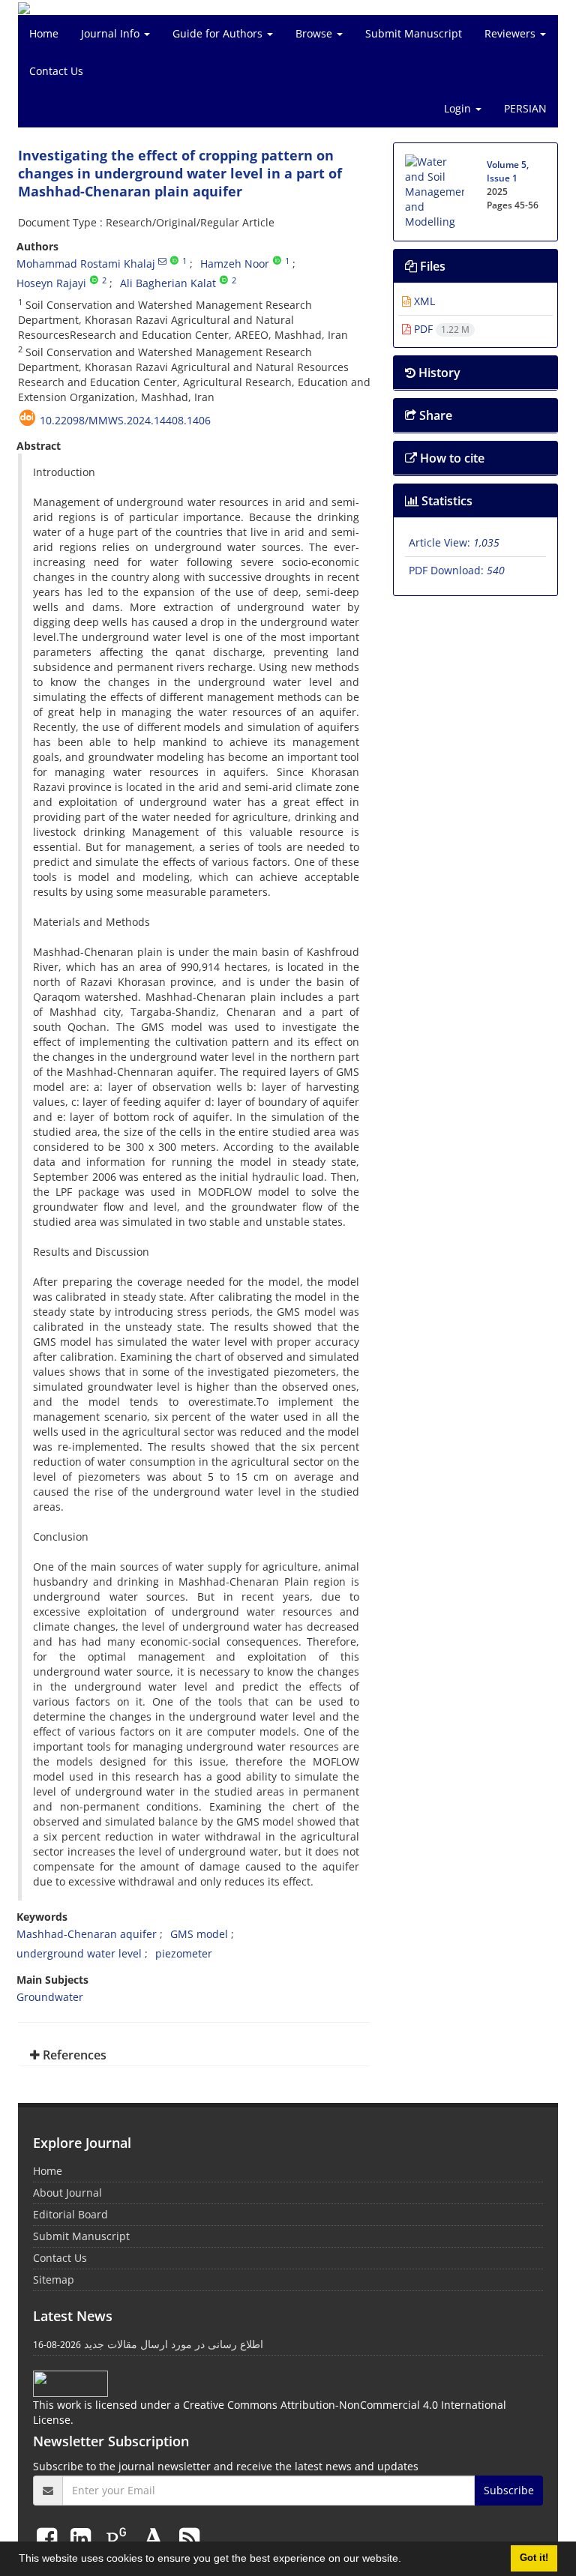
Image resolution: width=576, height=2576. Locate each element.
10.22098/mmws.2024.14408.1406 (125, 420)
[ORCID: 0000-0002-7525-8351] (277, 261)
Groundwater (50, 1997)
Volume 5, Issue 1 (508, 171)
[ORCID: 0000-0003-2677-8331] (224, 280)
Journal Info (112, 33)
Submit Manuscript (414, 33)
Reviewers (511, 33)
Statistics (445, 501)
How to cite (451, 458)
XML (423, 301)
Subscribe (509, 2490)
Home (44, 33)
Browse (315, 33)
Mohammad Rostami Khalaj (86, 264)
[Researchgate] (119, 2537)
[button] (406, 2560)
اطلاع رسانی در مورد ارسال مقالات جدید (174, 2344)
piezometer (184, 1953)
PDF (440, 329)
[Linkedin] (84, 2537)
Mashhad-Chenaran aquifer (87, 1934)
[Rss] (189, 2537)
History (438, 373)
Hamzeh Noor (235, 264)
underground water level (79, 1953)
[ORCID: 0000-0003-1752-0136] (174, 261)
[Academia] (157, 2537)
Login (459, 108)
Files (431, 266)
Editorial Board (70, 2214)
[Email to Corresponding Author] (162, 261)
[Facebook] (50, 2537)
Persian (525, 108)
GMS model (199, 1934)
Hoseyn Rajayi (51, 283)
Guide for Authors (219, 33)
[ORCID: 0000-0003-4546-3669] (94, 280)
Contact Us (56, 71)
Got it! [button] (534, 2558)
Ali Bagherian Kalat (168, 283)
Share (434, 415)
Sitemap (54, 2279)
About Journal (67, 2193)
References (73, 2055)
